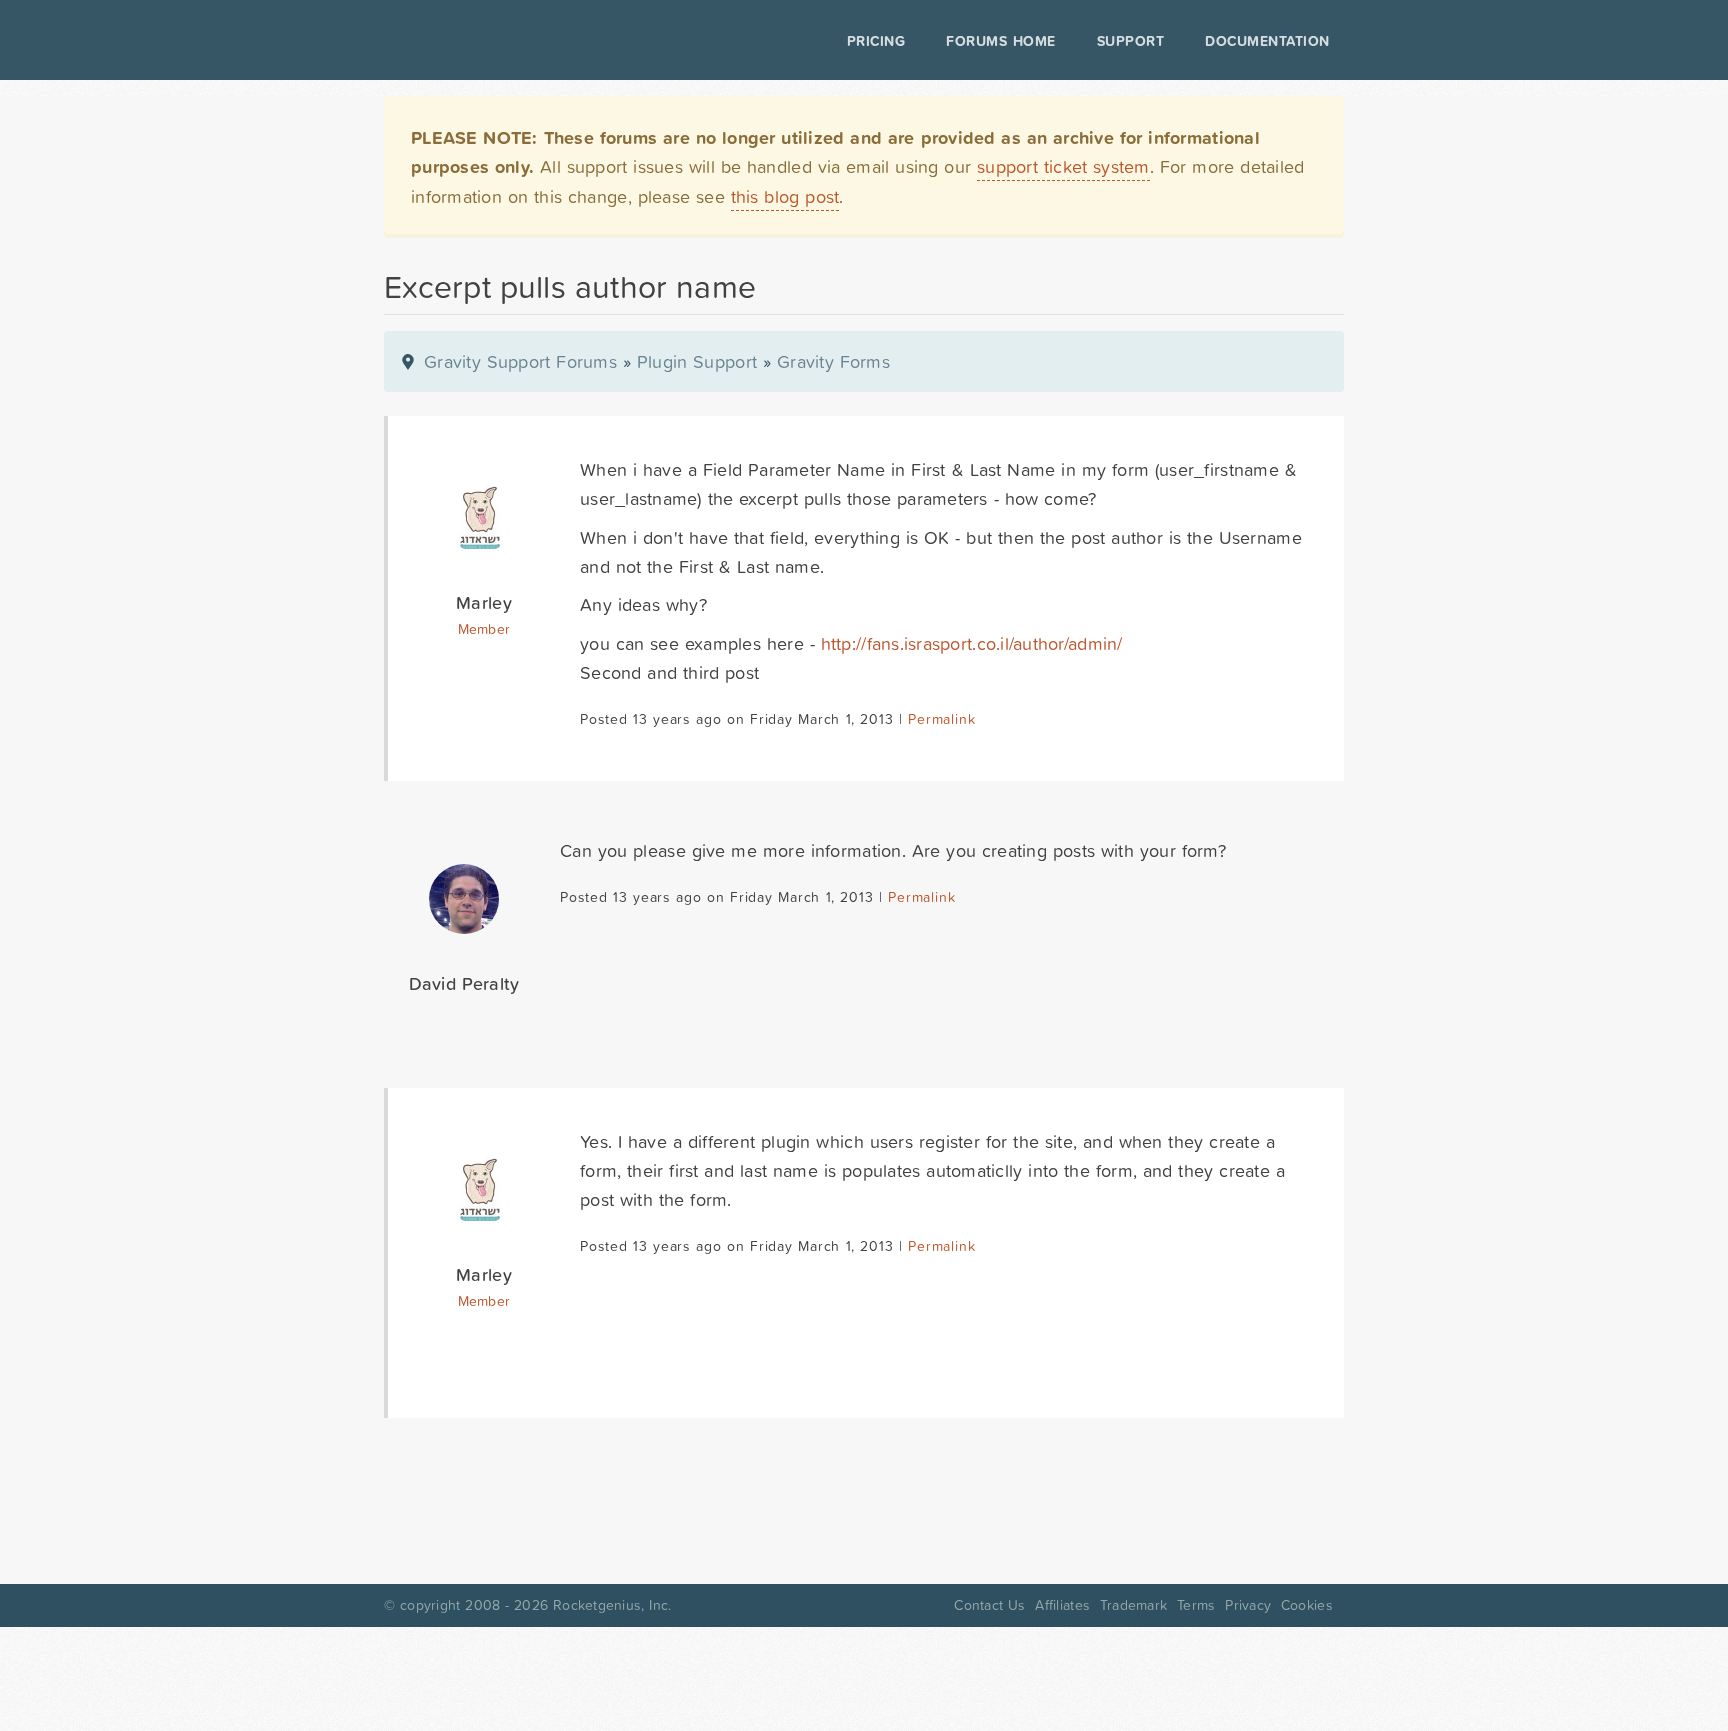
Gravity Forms (833, 361)
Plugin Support (697, 361)
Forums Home (1000, 41)
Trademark (1133, 1605)
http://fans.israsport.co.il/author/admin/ (972, 643)
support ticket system (1063, 166)
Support (1131, 41)
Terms (1196, 1605)
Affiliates (1062, 1605)
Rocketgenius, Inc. (612, 1605)
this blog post (785, 196)
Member (484, 629)
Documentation (1267, 41)
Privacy (1248, 1605)
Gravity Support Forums (520, 361)
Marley (484, 602)
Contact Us (989, 1605)
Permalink (941, 719)
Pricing (876, 41)
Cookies (1307, 1605)
